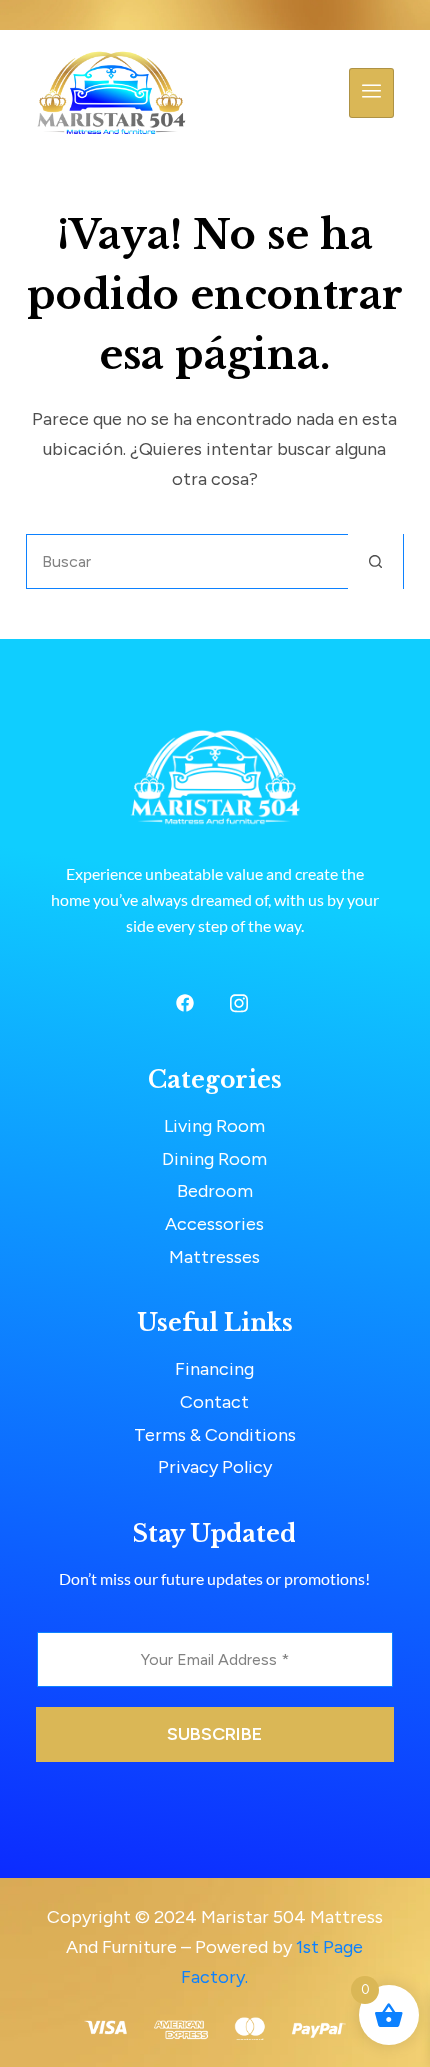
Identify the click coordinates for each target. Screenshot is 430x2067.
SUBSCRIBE (214, 1734)
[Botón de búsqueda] (375, 561)
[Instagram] (239, 1004)
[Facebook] (185, 1004)
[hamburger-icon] (371, 93)
